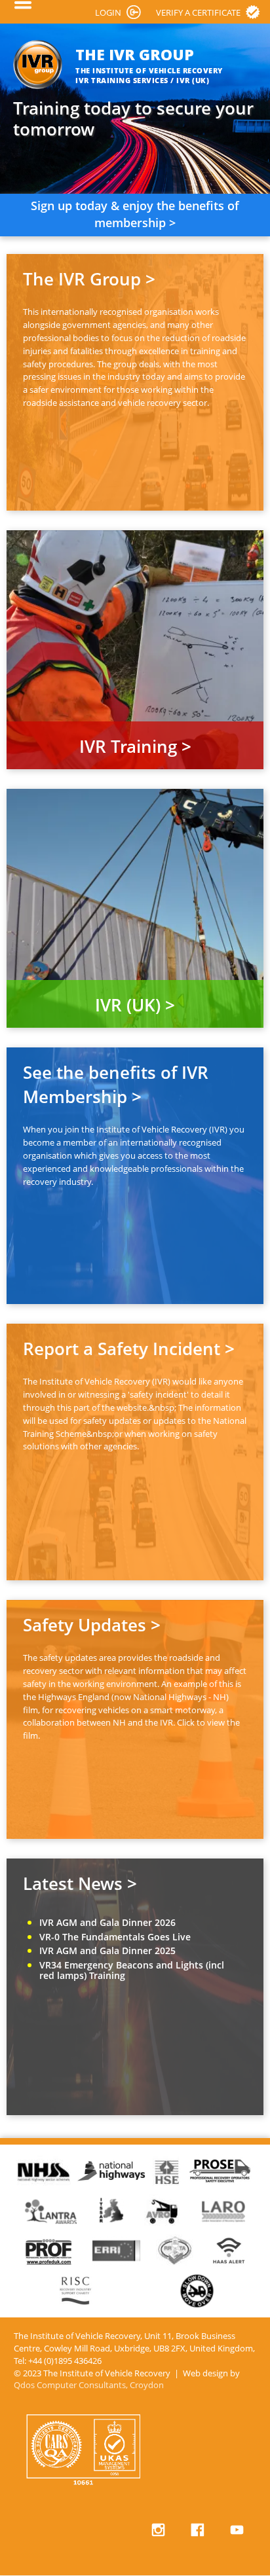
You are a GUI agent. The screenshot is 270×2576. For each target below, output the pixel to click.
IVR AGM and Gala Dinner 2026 (107, 1922)
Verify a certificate (198, 12)
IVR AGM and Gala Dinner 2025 (107, 1950)
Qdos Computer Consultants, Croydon (89, 2385)
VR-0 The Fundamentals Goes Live (115, 1937)
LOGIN (108, 12)
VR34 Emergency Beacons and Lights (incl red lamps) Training (132, 1970)
